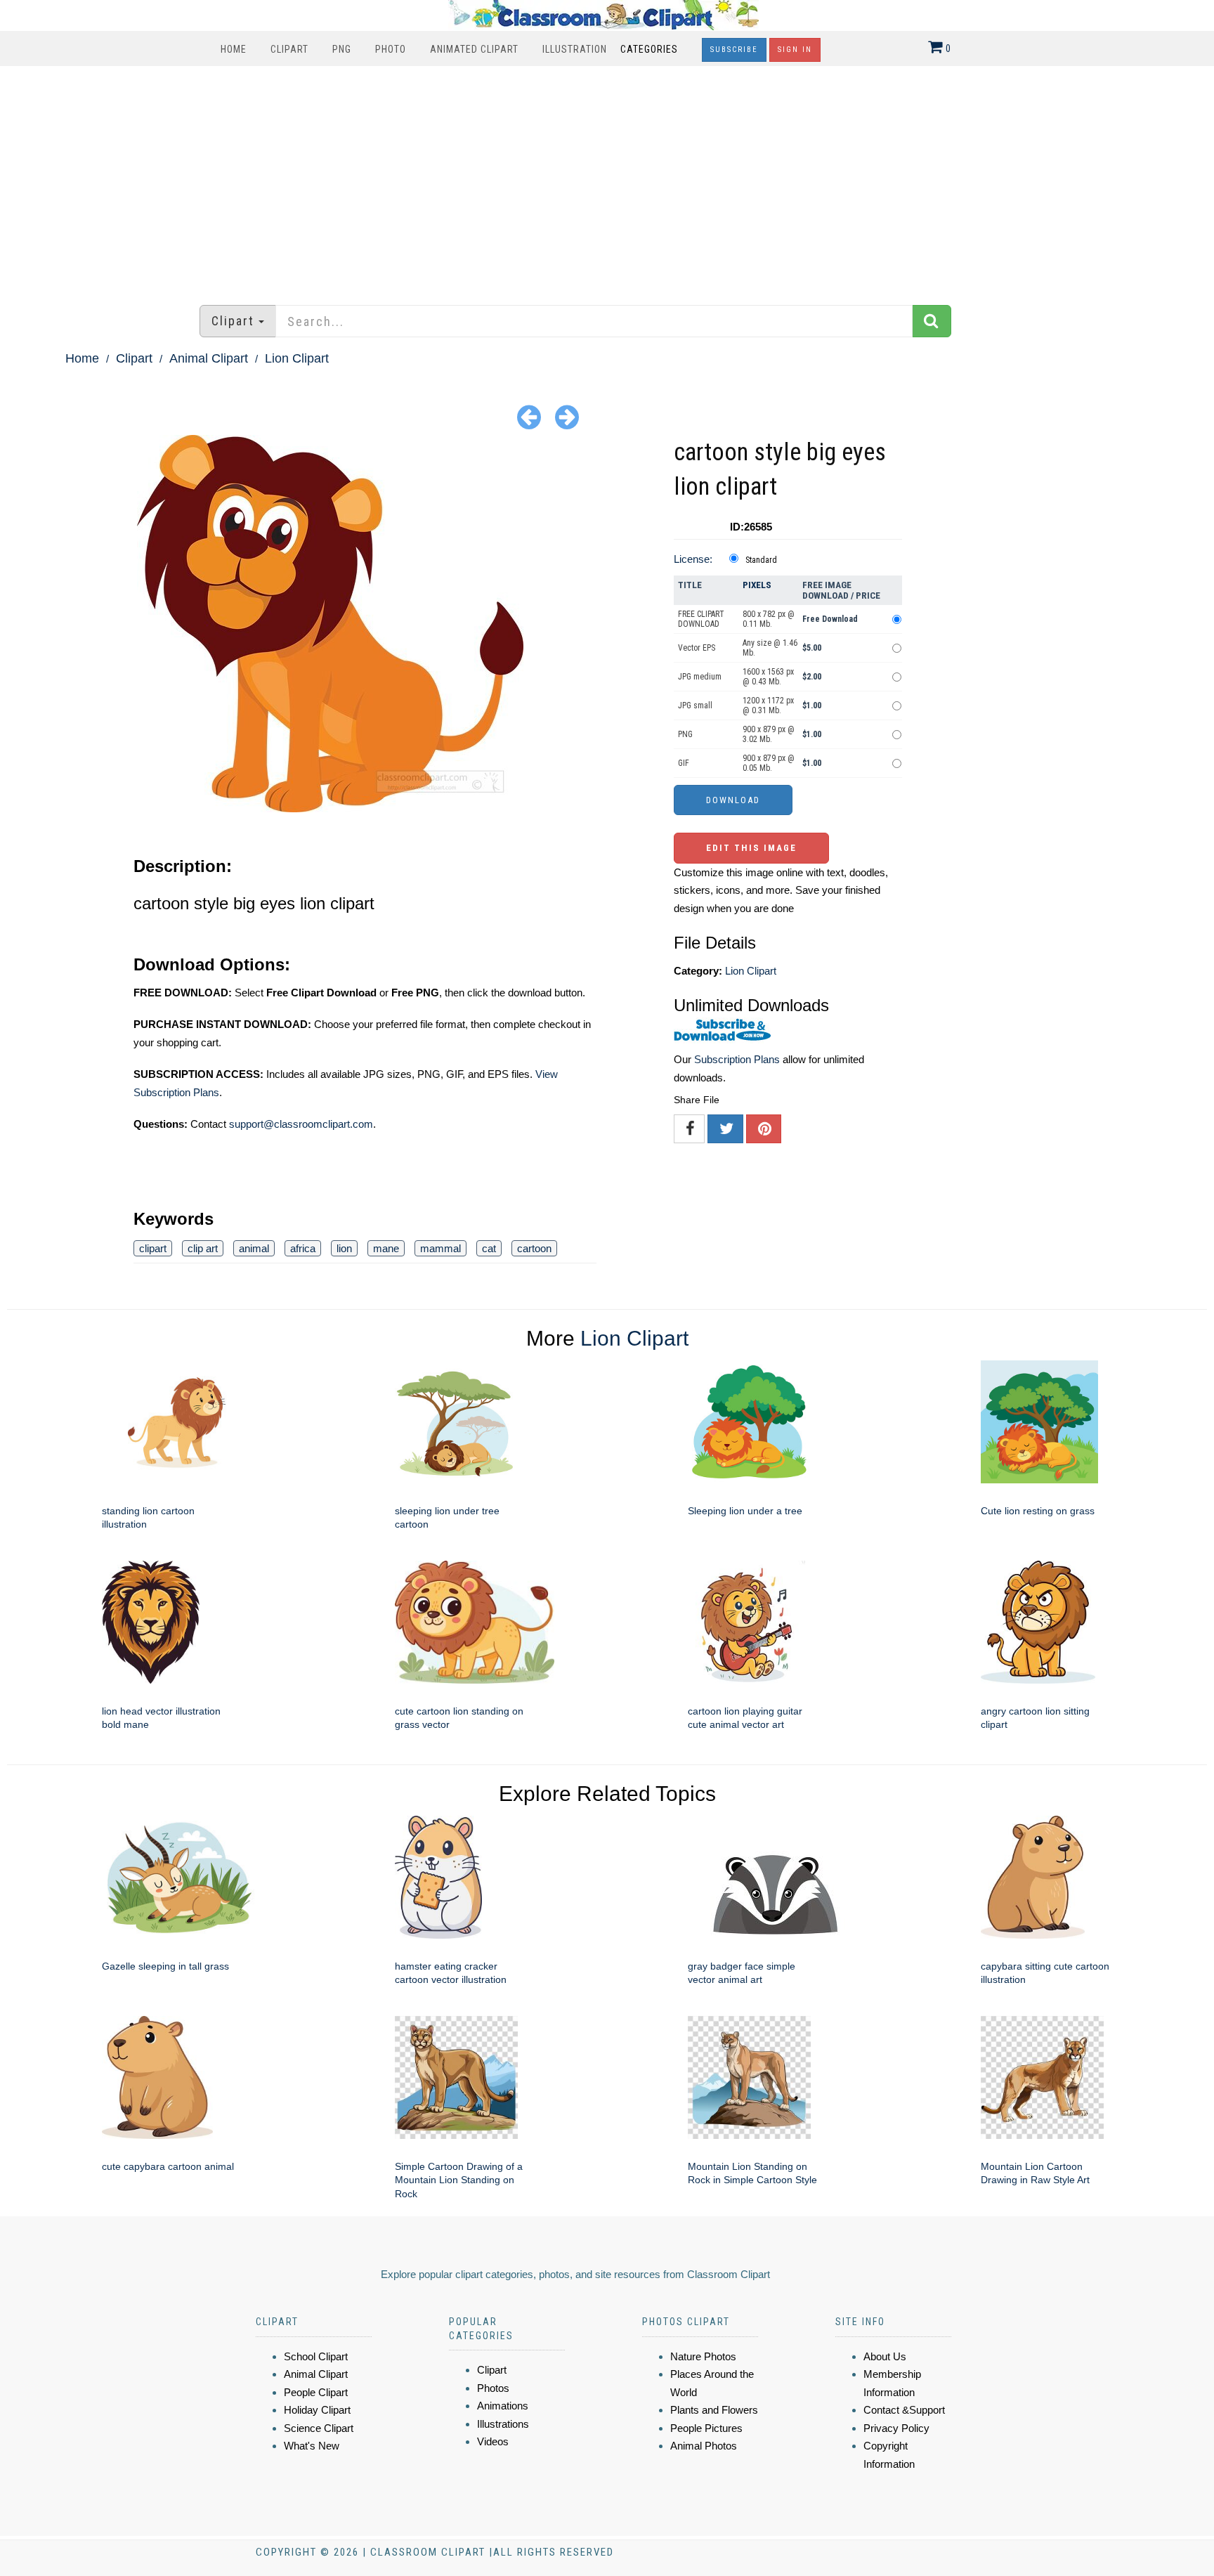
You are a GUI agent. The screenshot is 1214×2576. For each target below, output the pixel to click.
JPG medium (700, 677)
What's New (312, 2446)
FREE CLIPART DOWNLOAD (701, 619)
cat (489, 1248)
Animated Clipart (474, 49)
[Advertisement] (607, 178)
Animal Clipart (209, 358)
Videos (493, 2441)
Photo (391, 49)
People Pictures (706, 2428)
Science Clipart (319, 2428)
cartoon (534, 1248)
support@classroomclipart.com (301, 1124)
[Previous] (529, 416)
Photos (493, 2388)
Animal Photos (704, 2446)
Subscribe (734, 50)
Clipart (289, 49)
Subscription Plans (737, 1059)
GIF (684, 763)
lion (344, 1248)
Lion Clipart (297, 358)
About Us (885, 2356)
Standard (761, 560)
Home (234, 49)
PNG (342, 49)
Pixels (757, 585)
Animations (503, 2406)
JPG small (695, 705)
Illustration (575, 49)
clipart (153, 1248)
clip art (203, 1248)
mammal (440, 1248)
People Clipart (316, 2392)
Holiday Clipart (317, 2410)
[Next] (567, 416)
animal (254, 1248)
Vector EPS (697, 648)
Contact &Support (904, 2410)
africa (303, 1248)
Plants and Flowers (714, 2410)
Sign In (795, 50)
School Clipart (316, 2356)
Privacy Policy (896, 2428)
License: (693, 559)
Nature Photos (703, 2356)
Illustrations (503, 2424)
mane (386, 1248)
